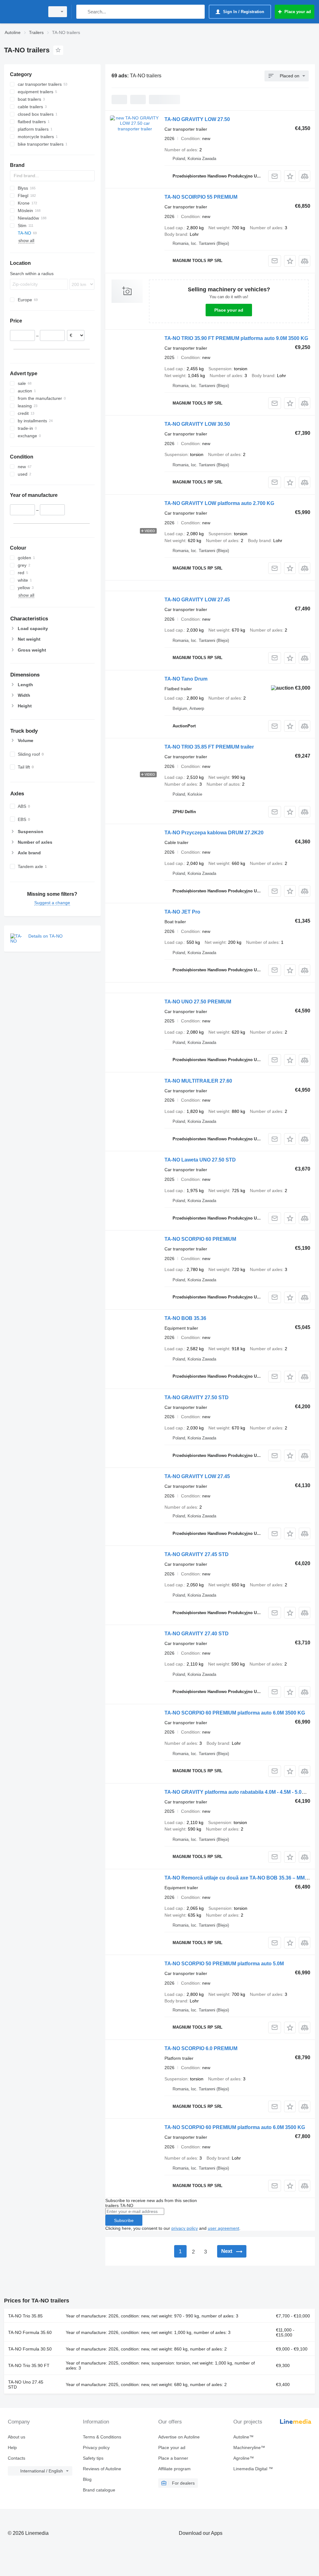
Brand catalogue (99, 2490)
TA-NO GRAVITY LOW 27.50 (197, 119)
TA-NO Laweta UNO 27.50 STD (200, 1160)
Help (12, 2447)
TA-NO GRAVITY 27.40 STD (197, 1634)
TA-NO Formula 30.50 (30, 2349)
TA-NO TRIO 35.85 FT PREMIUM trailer (209, 747)
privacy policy (185, 2228)
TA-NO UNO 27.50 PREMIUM (198, 1002)
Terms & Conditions (102, 2437)
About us (17, 2437)
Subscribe (124, 2220)
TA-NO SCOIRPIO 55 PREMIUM (201, 197)
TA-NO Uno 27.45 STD (26, 2384)
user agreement (224, 2228)
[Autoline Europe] (23, 12)
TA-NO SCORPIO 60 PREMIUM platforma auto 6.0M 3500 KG (235, 1713)
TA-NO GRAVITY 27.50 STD (197, 1397)
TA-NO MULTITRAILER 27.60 (198, 1081)
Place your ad (229, 310)
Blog (87, 2479)
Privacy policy (96, 2447)
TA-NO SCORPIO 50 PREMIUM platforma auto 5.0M (224, 1964)
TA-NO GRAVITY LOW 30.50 (197, 424)
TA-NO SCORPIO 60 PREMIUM (200, 1239)
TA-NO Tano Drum (186, 679)
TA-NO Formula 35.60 (30, 2332)
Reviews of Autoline (102, 2469)
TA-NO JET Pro (182, 912)
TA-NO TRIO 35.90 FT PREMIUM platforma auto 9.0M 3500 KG (236, 338)
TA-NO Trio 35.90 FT (29, 2365)
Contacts (17, 2458)
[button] (290, 176)
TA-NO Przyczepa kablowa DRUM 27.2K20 (214, 833)
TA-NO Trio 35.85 (25, 2316)
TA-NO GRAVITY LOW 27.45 (197, 600)
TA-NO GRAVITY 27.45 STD (197, 1554)
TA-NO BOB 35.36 (185, 1318)
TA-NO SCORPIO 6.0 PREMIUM (201, 2048)
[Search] (82, 12)
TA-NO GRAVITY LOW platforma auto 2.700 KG (219, 503)
